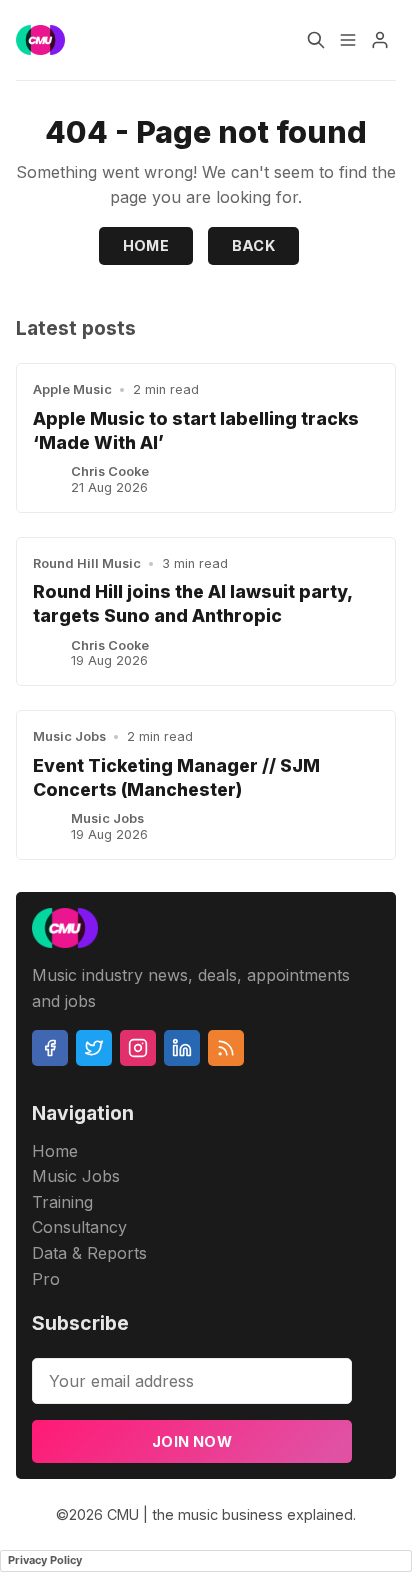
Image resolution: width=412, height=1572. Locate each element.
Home (146, 245)
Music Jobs (69, 736)
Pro (46, 1279)
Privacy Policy (45, 1560)
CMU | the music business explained (230, 1514)
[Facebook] (50, 1048)
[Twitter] (94, 1048)
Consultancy (79, 1227)
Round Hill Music (87, 563)
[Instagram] (138, 1048)
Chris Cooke (110, 471)
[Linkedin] (182, 1048)
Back (254, 245)
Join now (192, 1441)
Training (62, 1202)
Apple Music (72, 389)
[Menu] (348, 40)
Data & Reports (89, 1253)
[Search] (316, 40)
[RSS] (226, 1048)
